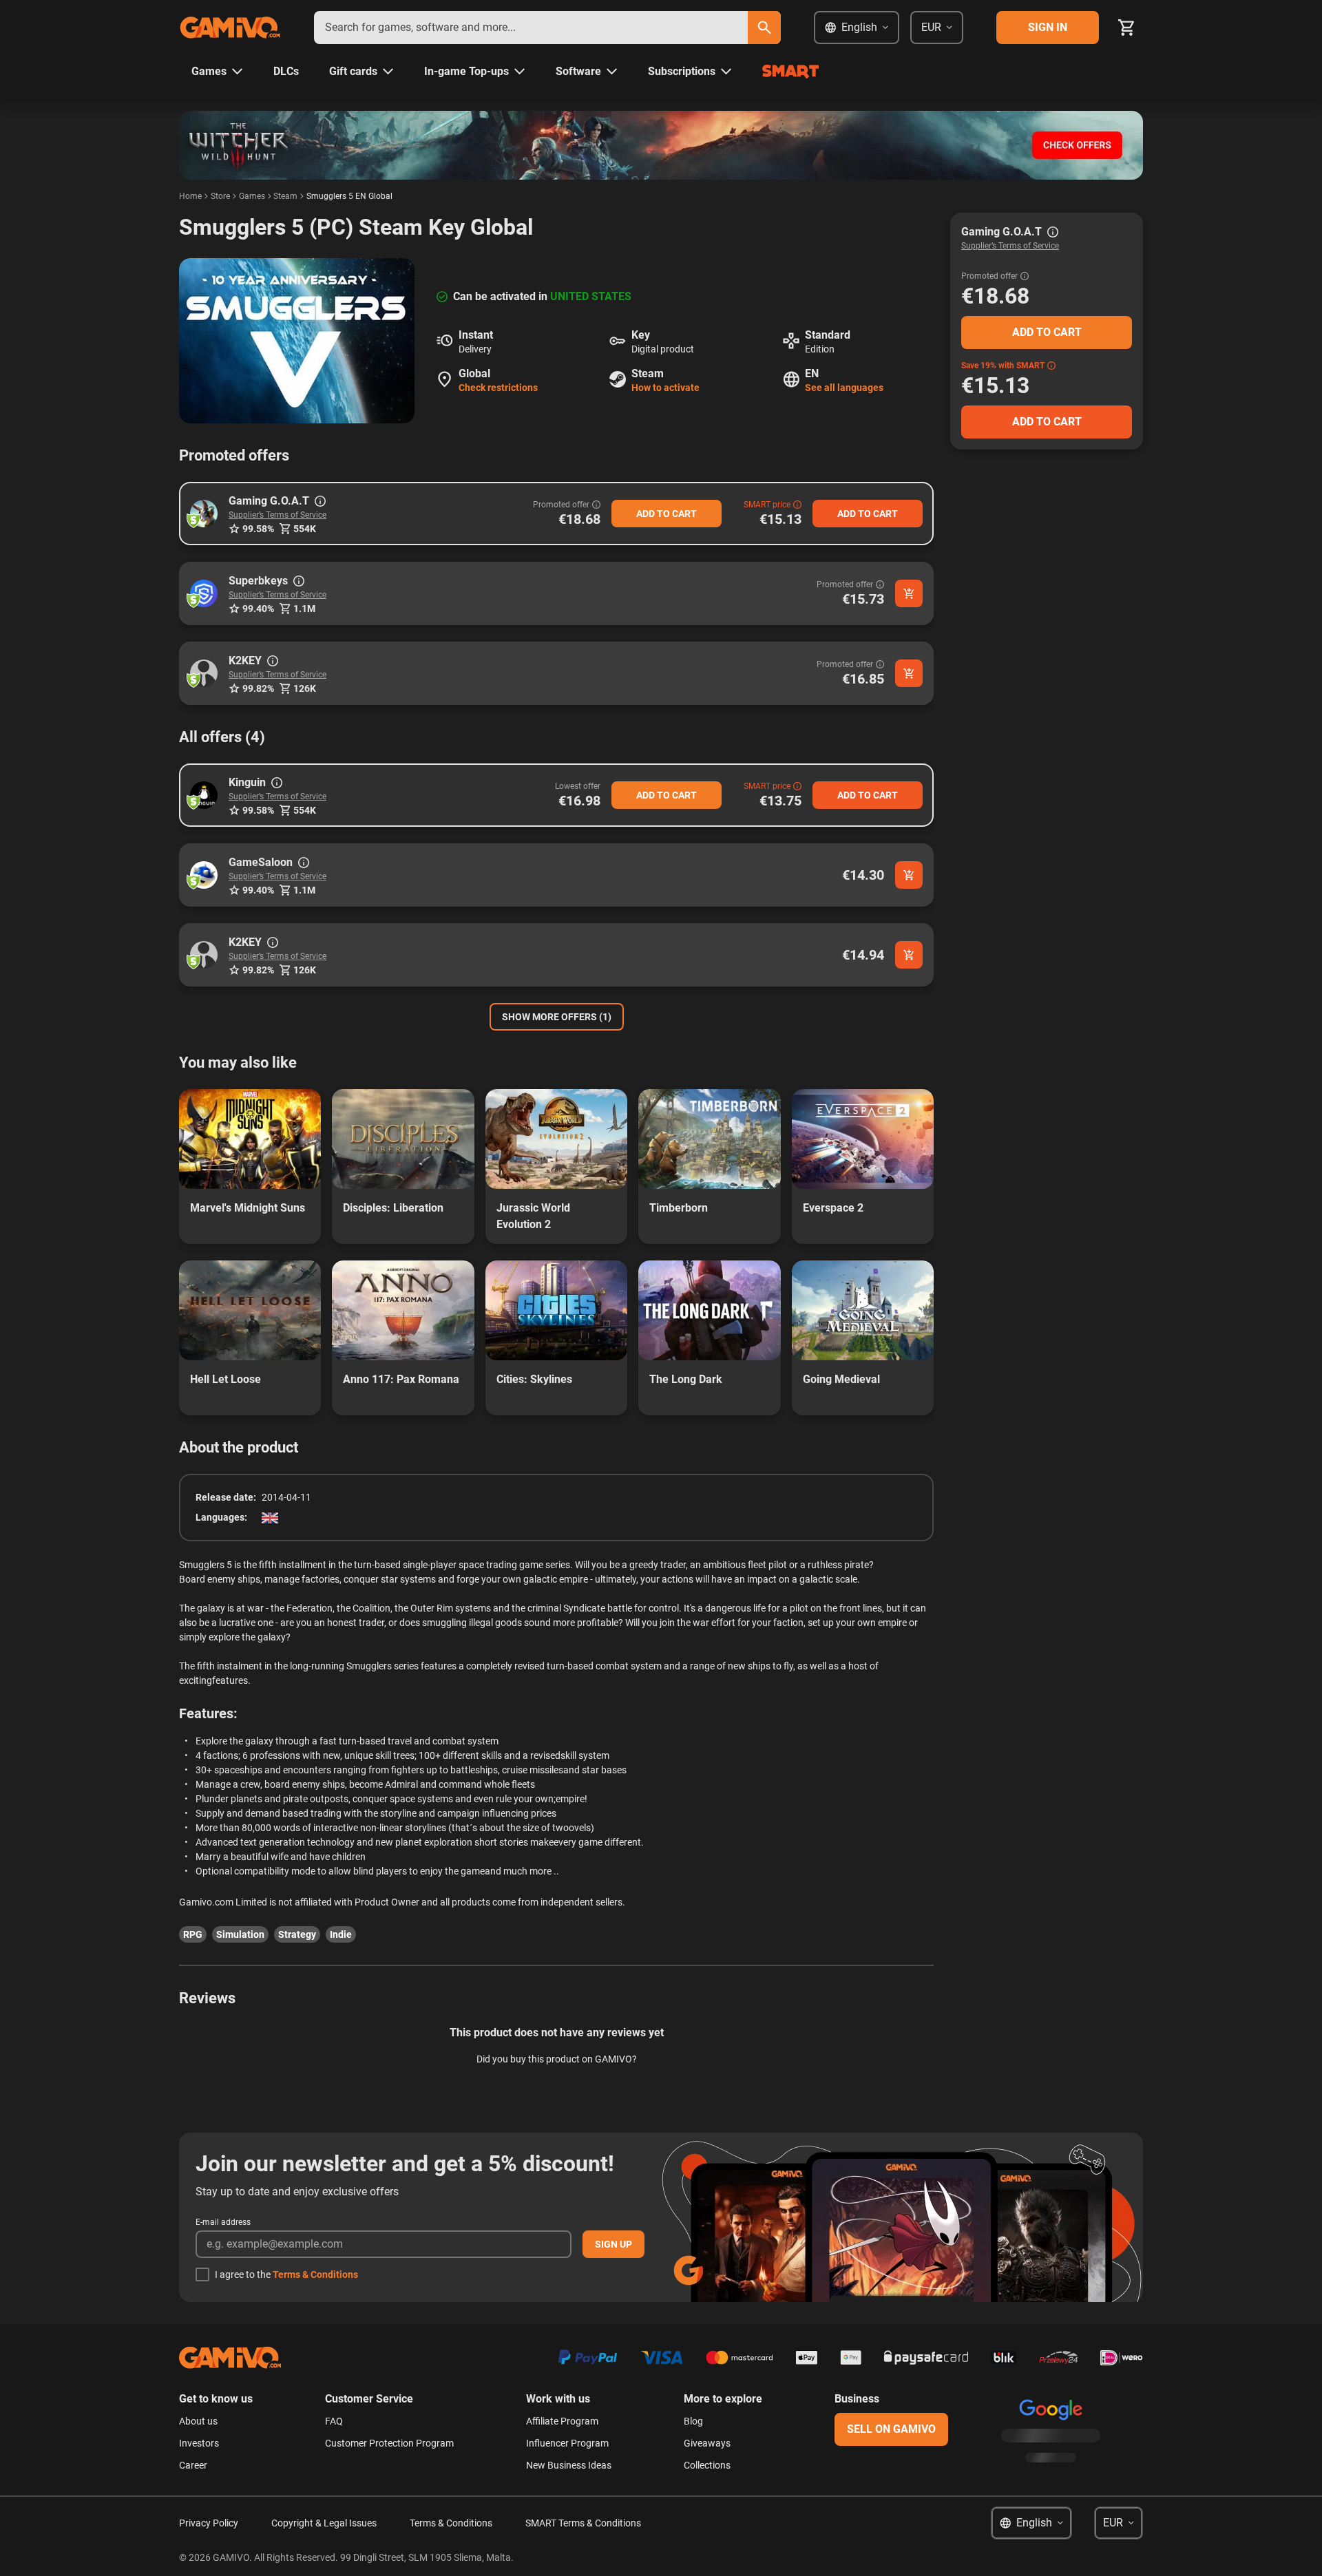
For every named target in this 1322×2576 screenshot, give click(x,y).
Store (220, 196)
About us (198, 2421)
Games (252, 196)
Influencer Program (567, 2443)
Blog (693, 2421)
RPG (193, 1934)
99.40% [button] (258, 609)
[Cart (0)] (1126, 28)
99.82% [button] (258, 688)
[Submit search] (764, 28)
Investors (199, 2443)
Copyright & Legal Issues (324, 2523)
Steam (285, 196)
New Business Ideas (569, 2465)
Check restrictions (498, 388)
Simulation (240, 1934)
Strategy (297, 1934)
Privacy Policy (209, 2523)
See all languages (844, 388)
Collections (707, 2465)
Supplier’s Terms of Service (277, 515)
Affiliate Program (562, 2421)
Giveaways (707, 2443)
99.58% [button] (258, 529)
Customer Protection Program (389, 2443)
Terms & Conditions (315, 2274)
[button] (204, 514)
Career (193, 2465)
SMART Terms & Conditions (583, 2523)
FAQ (334, 2421)
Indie (341, 1934)
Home (190, 196)
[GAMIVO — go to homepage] (230, 28)
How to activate (665, 388)
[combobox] (531, 28)
